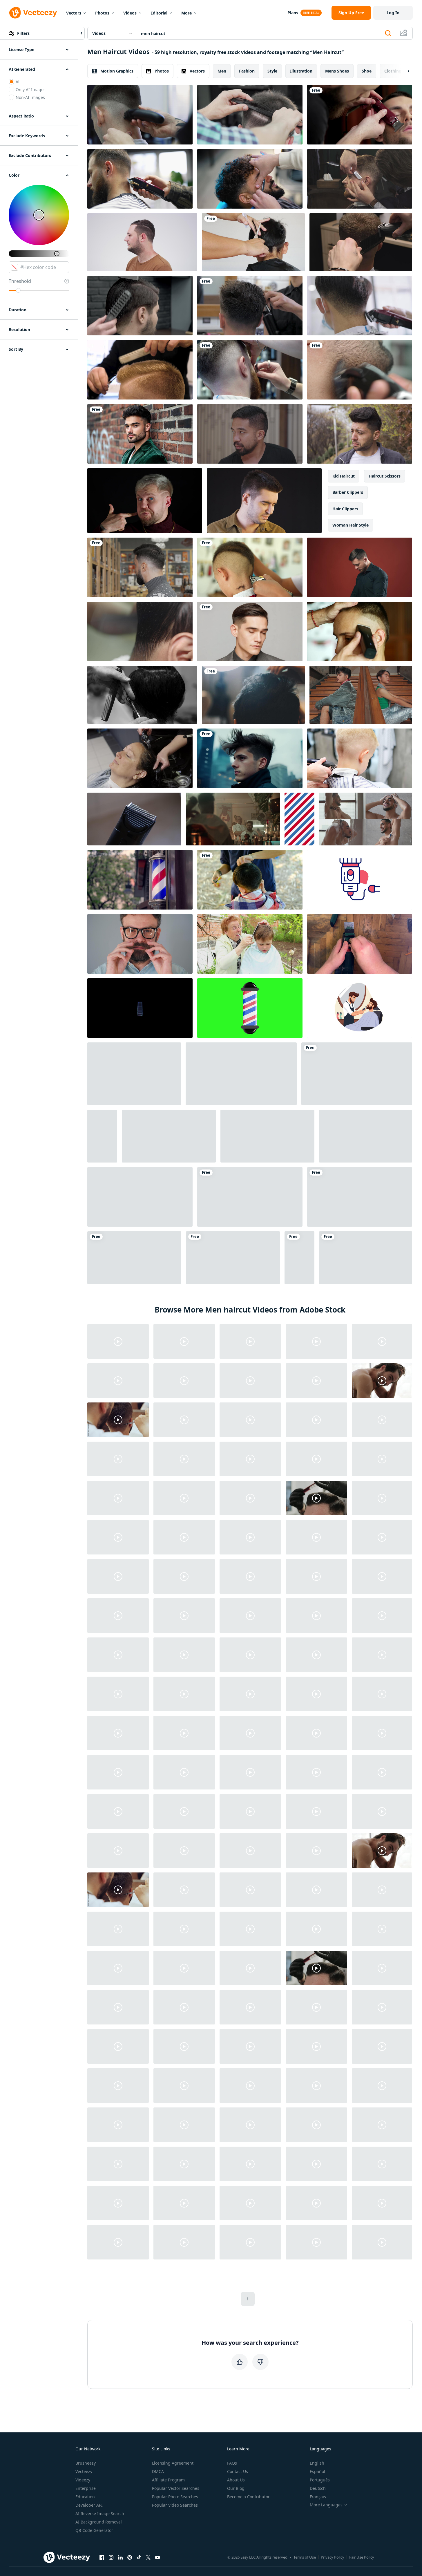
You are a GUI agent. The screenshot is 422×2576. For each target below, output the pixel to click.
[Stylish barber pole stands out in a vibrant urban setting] (140, 880)
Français (318, 2497)
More (186, 13)
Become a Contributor (248, 2497)
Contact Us (238, 2471)
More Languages (326, 2505)
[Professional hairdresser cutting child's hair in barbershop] (360, 758)
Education (85, 2497)
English (317, 2463)
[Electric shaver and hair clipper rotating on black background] (140, 1008)
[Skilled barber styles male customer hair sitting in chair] (233, 819)
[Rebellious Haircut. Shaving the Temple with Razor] (360, 631)
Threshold (20, 281)
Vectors (74, 13)
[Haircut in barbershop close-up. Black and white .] (142, 695)
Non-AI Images (30, 97)
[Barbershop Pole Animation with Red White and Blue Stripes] (299, 819)
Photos (102, 13)
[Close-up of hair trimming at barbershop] (360, 370)
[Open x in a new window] (148, 2557)
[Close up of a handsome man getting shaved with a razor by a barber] (360, 179)
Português (320, 2480)
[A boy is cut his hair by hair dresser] (253, 242)
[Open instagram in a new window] (111, 2557)
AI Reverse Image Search (100, 2513)
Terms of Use (305, 2557)
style (272, 71)
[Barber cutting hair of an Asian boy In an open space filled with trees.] (250, 880)
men (222, 71)
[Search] (388, 33)
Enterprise (86, 2488)
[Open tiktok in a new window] (139, 2557)
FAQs (232, 2463)
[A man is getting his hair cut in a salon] (253, 695)
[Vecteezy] (33, 13)
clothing (393, 71)
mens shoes (337, 71)
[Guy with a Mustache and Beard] (134, 1258)
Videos (130, 13)
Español (317, 2471)
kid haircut (344, 476)
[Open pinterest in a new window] (130, 2557)
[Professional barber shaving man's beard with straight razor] (250, 179)
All (18, 82)
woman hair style (351, 525)
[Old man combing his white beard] (366, 1136)
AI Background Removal (99, 2522)
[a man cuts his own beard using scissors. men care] (267, 1136)
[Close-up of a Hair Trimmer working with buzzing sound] (134, 819)
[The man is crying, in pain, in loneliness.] (264, 501)
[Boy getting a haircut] (250, 944)
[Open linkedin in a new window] (120, 2557)
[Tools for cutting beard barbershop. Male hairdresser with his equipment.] (102, 1136)
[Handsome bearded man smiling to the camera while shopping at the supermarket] (140, 567)
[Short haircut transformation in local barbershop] (140, 631)
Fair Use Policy (362, 2557)
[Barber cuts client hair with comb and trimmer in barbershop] (361, 242)
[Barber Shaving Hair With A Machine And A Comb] (140, 1197)
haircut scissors (385, 476)
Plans (293, 13)
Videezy (83, 2480)
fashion (247, 71)
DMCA (158, 2471)
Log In (393, 13)
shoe (367, 71)
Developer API (89, 2505)
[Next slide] (403, 71)
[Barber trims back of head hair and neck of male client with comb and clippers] (140, 179)
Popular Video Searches (175, 2505)
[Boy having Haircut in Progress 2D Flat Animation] (360, 1008)
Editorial (159, 13)
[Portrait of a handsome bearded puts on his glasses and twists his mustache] (140, 944)
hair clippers (345, 509)
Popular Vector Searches (176, 2488)
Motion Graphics (117, 71)
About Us (236, 2480)
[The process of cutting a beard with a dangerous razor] (250, 370)
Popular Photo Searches (175, 2497)
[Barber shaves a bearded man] (360, 115)
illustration (301, 71)
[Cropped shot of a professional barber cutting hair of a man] (250, 115)
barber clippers (348, 492)
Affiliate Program (168, 2480)
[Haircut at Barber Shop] (250, 306)
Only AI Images (31, 90)
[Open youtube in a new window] (157, 2557)
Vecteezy (84, 2471)
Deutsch (318, 2488)
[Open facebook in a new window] (102, 2557)
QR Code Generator (94, 2530)
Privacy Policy (333, 2557)
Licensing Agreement (173, 2463)
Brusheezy (86, 2463)
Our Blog (236, 2488)
